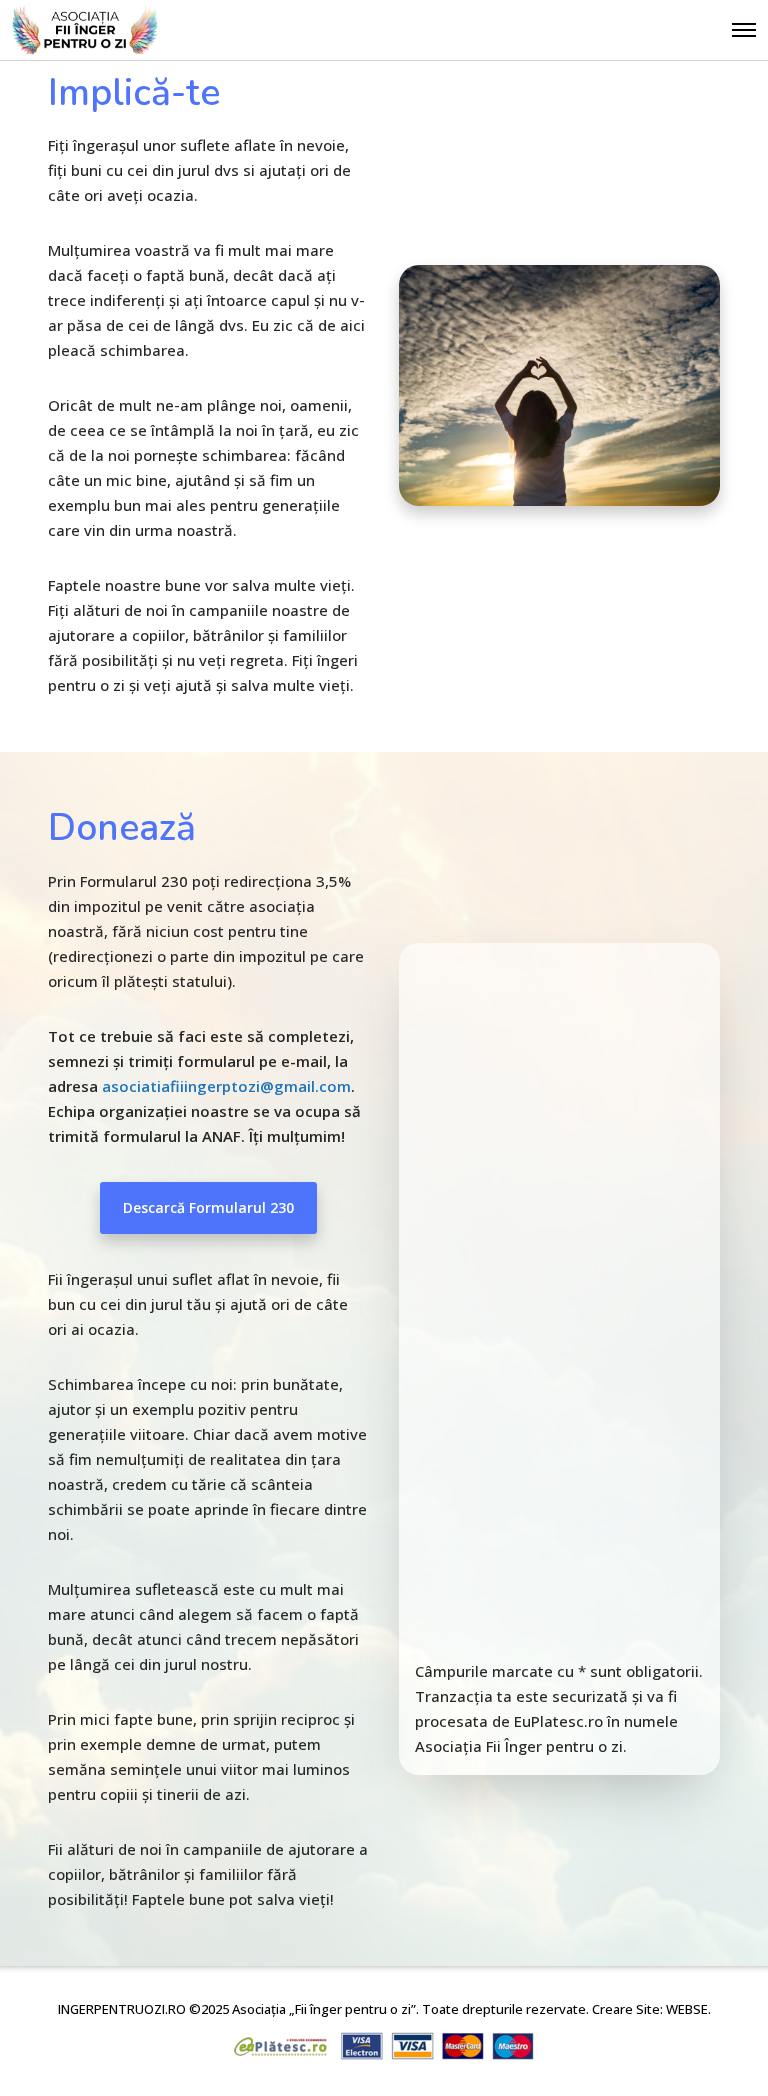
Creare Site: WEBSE (650, 2009)
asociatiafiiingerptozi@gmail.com (226, 1086)
